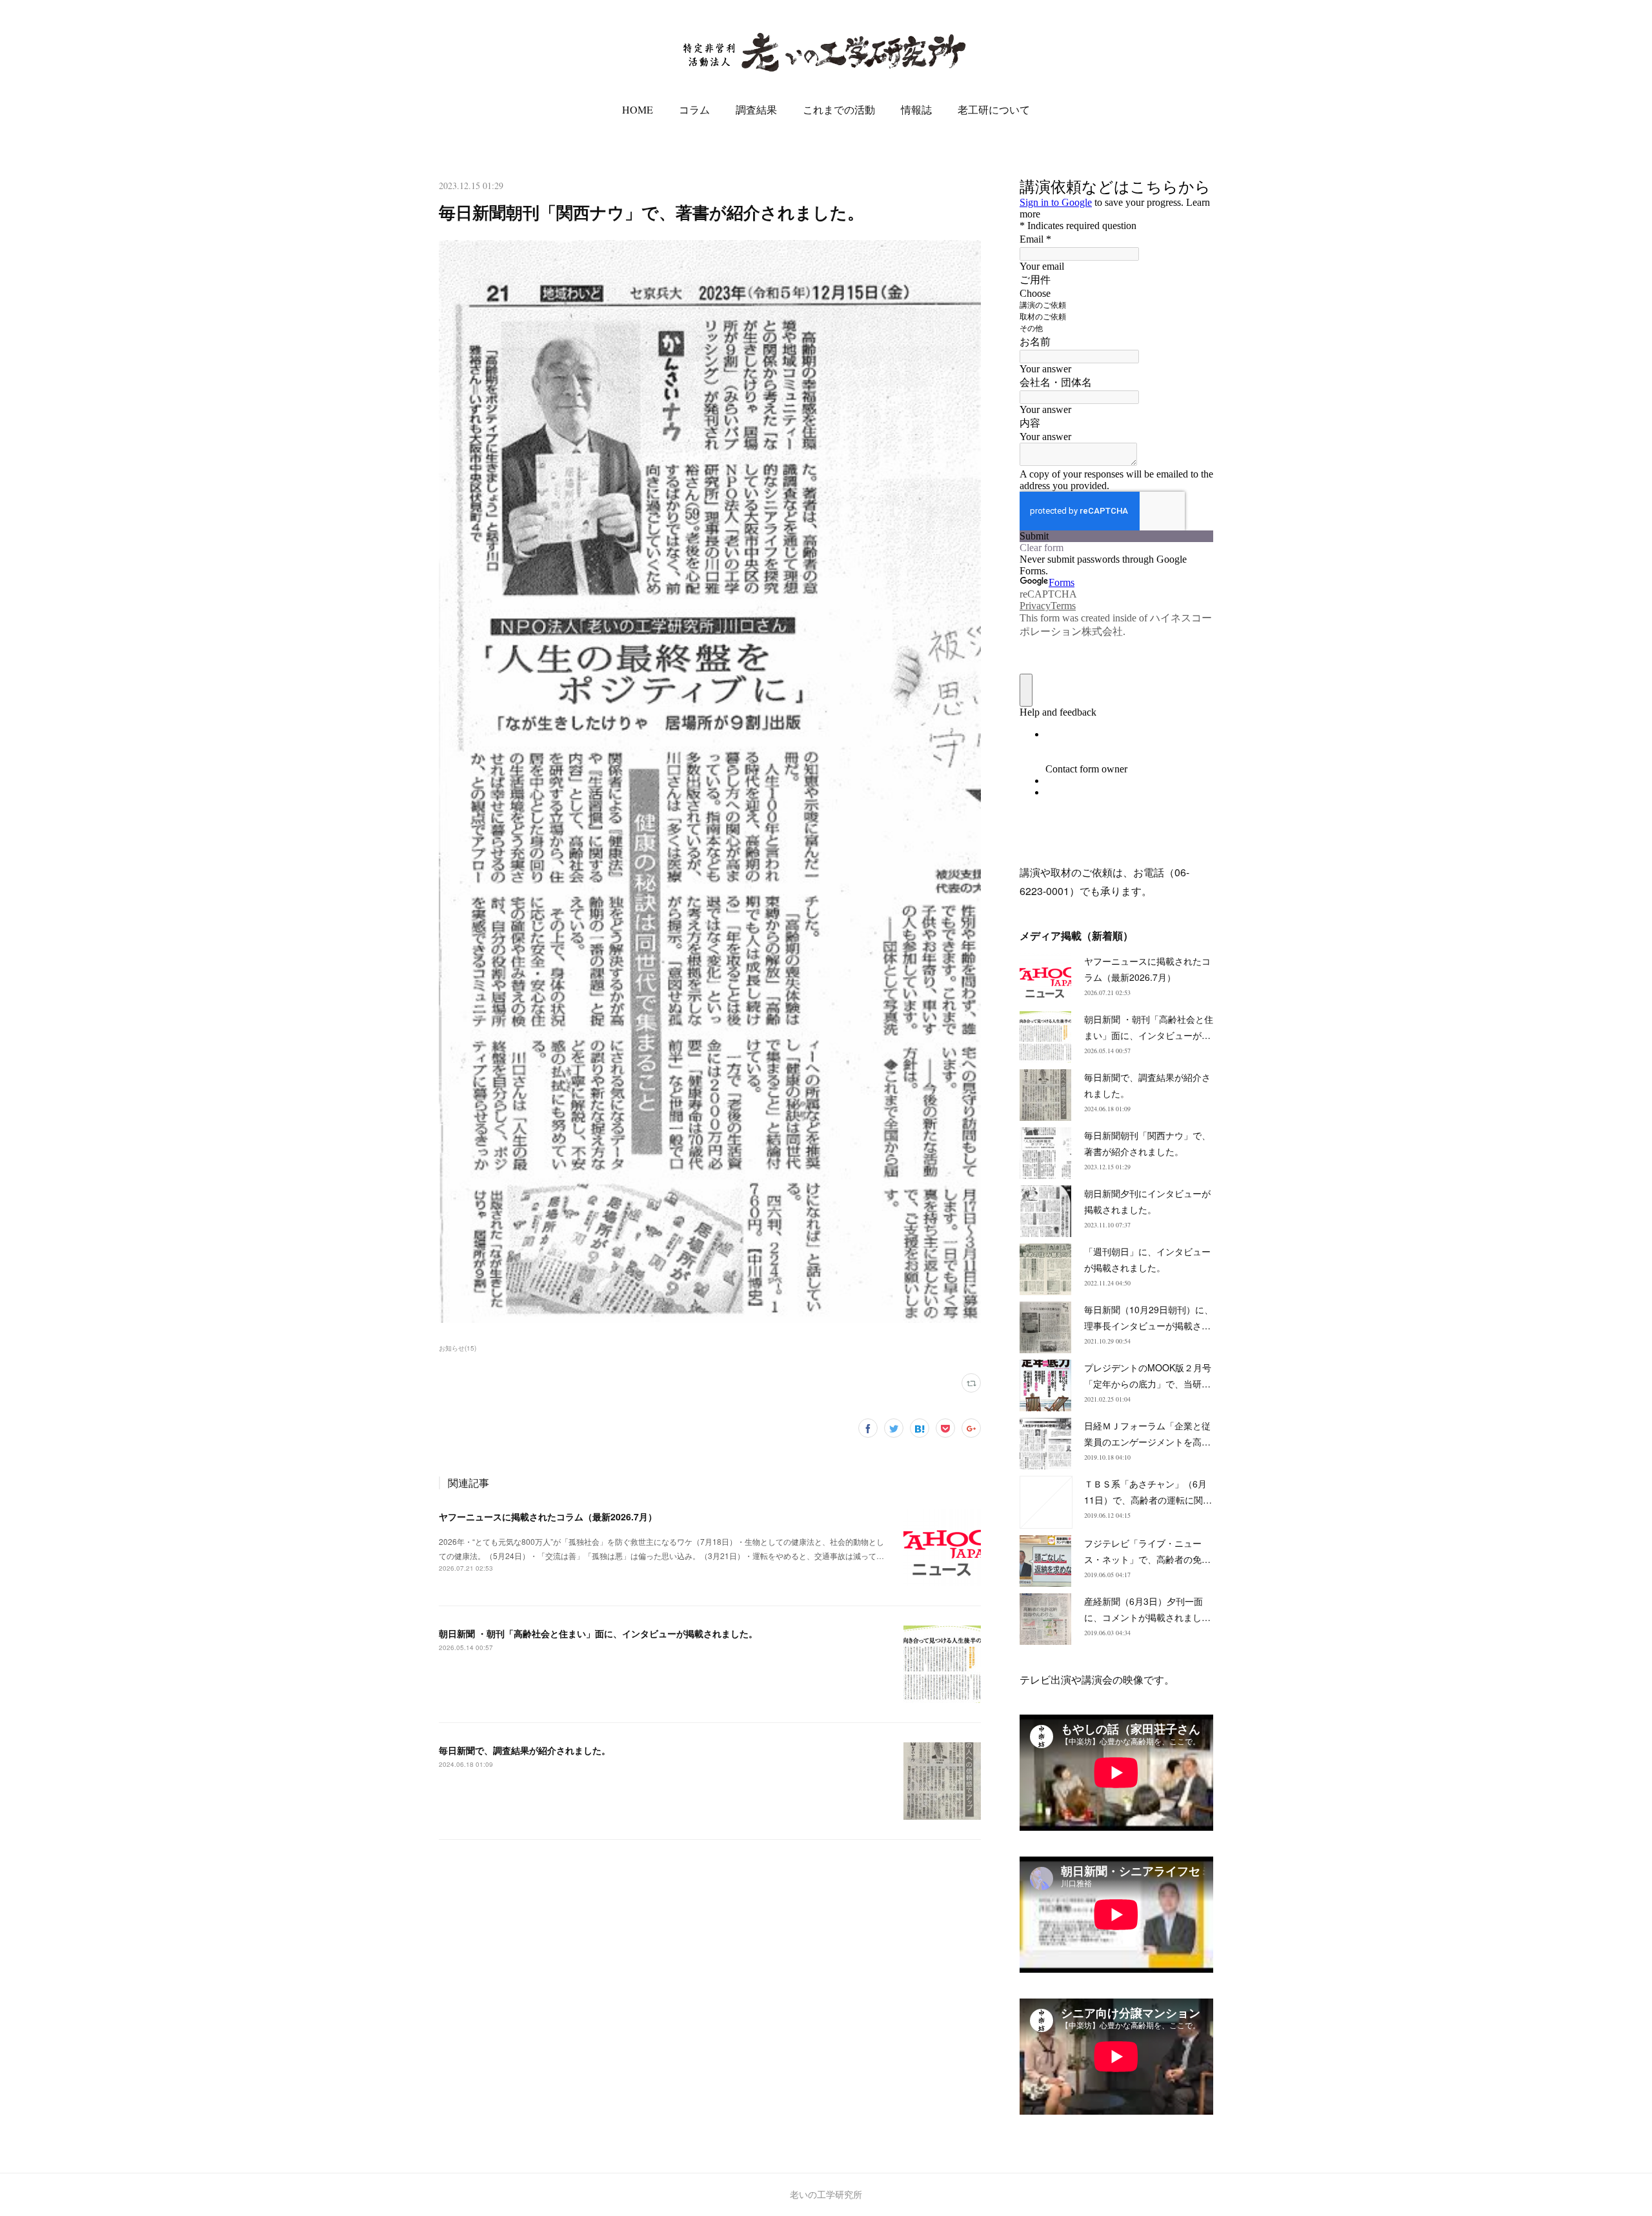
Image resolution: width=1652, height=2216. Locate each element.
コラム (694, 109)
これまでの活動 (839, 109)
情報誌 (916, 109)
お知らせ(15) (458, 1348)
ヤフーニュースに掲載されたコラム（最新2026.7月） (548, 1516)
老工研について (994, 109)
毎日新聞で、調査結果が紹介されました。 (525, 1750)
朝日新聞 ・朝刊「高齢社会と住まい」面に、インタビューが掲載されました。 (598, 1633)
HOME (638, 109)
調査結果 (756, 109)
